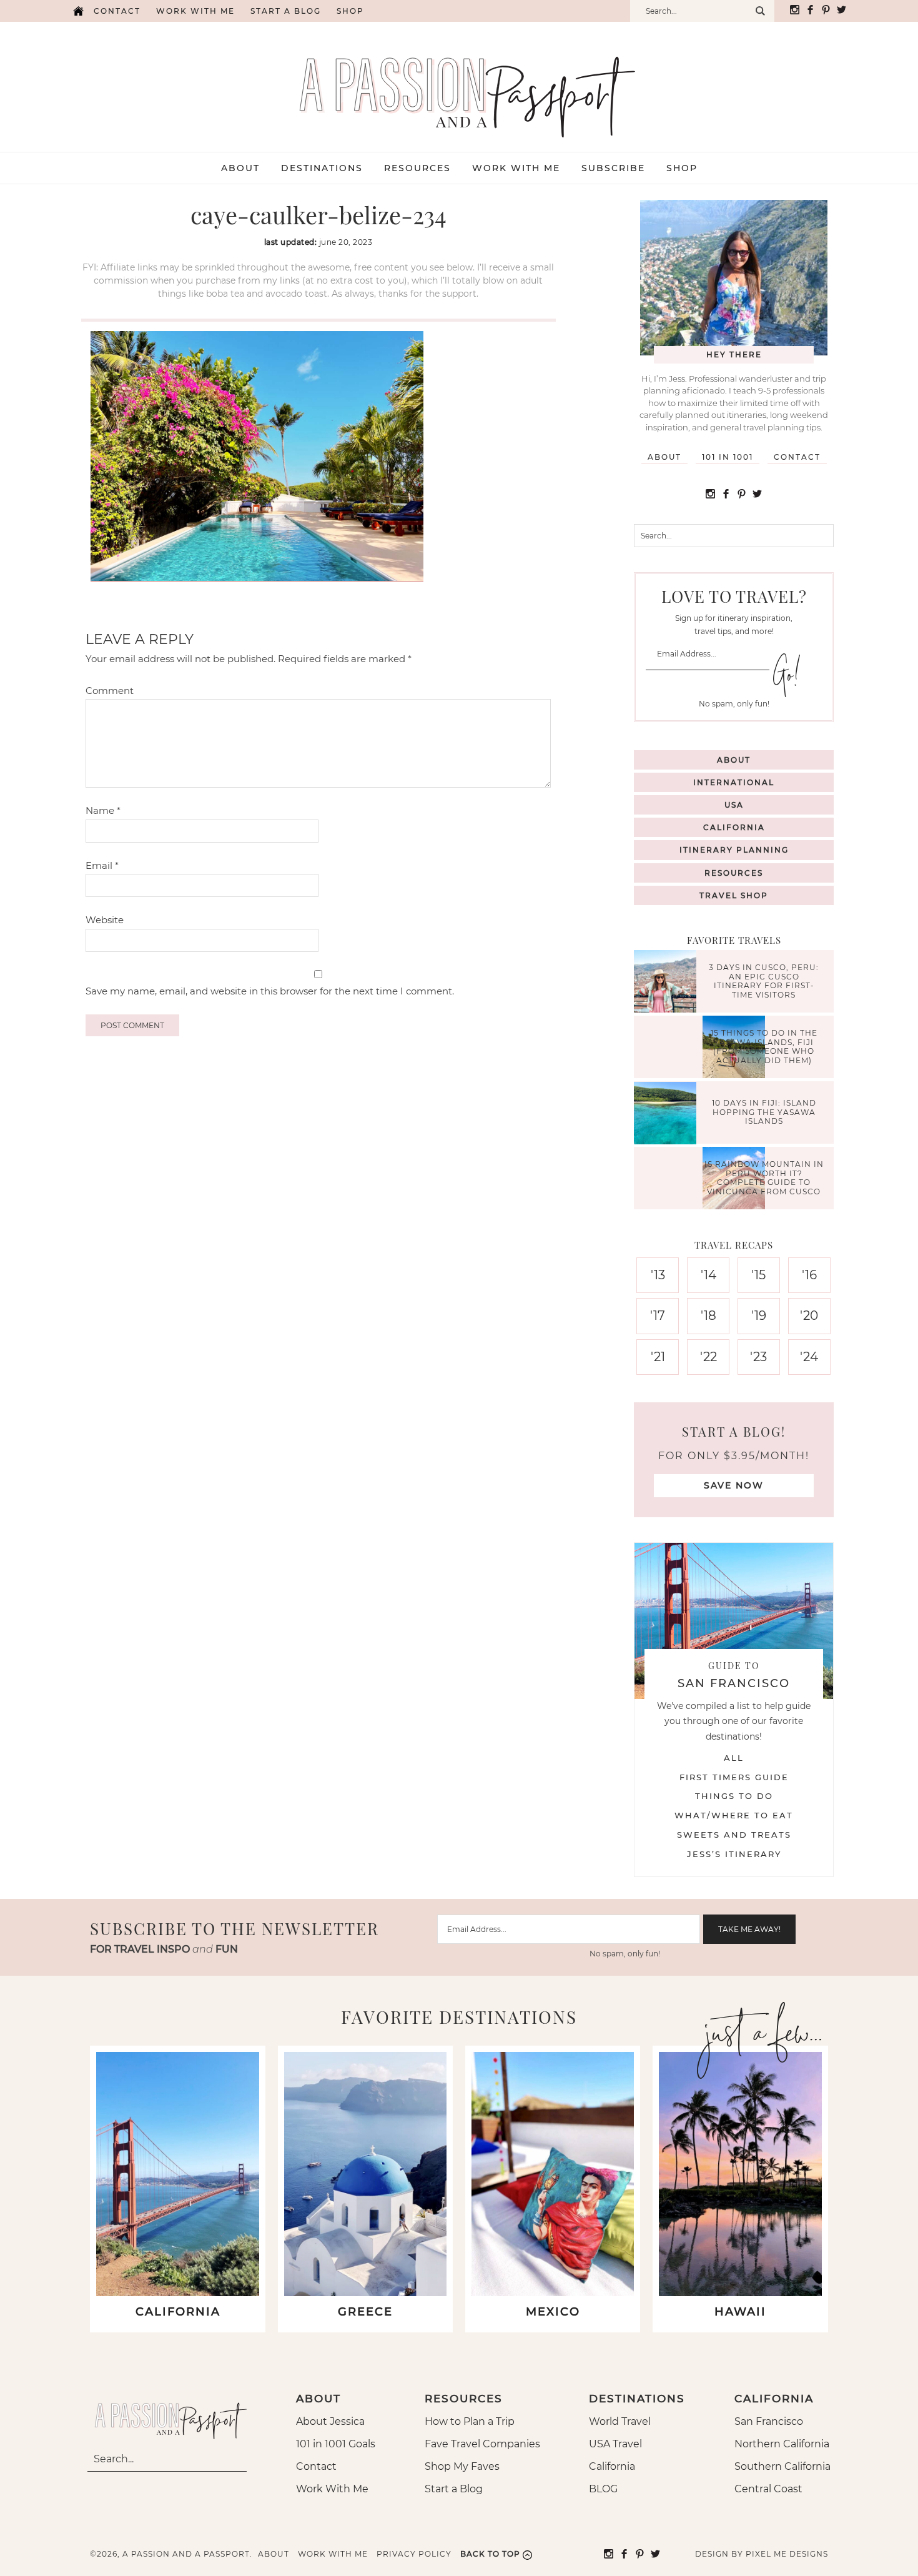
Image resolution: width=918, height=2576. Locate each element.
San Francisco (769, 2421)
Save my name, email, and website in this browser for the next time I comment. (270, 991)
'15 (758, 1275)
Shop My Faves (462, 2466)
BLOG (603, 2489)
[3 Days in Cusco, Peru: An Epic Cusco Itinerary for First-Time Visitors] (668, 983)
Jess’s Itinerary (734, 1854)
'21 (658, 1357)
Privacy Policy (414, 2554)
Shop (350, 11)
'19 (759, 1315)
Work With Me (332, 2489)
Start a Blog (286, 11)
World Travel (620, 2421)
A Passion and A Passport (459, 84)
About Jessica (330, 2421)
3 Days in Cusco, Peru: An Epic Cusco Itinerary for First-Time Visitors (764, 981)
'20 (809, 1315)
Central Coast (768, 2489)
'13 (658, 1275)
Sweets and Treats (734, 1835)
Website (105, 920)
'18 (708, 1315)
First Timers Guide (734, 1777)
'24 (809, 1357)
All (734, 1758)
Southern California (782, 2466)
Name (103, 810)
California (734, 827)
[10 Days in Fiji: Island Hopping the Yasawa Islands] (668, 1115)
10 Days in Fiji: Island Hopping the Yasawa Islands (764, 1112)
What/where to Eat (734, 1815)
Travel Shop (734, 895)
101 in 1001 (728, 457)
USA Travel (615, 2444)
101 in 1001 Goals (336, 2444)
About (664, 457)
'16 (809, 1275)
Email (102, 865)
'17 (658, 1315)
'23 (758, 1357)
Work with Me (195, 11)
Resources (734, 873)
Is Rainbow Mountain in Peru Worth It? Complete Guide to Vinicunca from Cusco (764, 1178)
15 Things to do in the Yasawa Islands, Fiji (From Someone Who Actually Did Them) (764, 1047)
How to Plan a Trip (470, 2421)
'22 (708, 1357)
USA (734, 805)
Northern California (782, 2444)
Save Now (734, 1485)
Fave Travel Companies (482, 2444)
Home (78, 11)
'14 (708, 1275)
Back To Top (490, 2554)
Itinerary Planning (734, 850)
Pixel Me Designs (787, 2554)
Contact (117, 11)
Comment (110, 691)
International (734, 782)
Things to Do (734, 1796)
